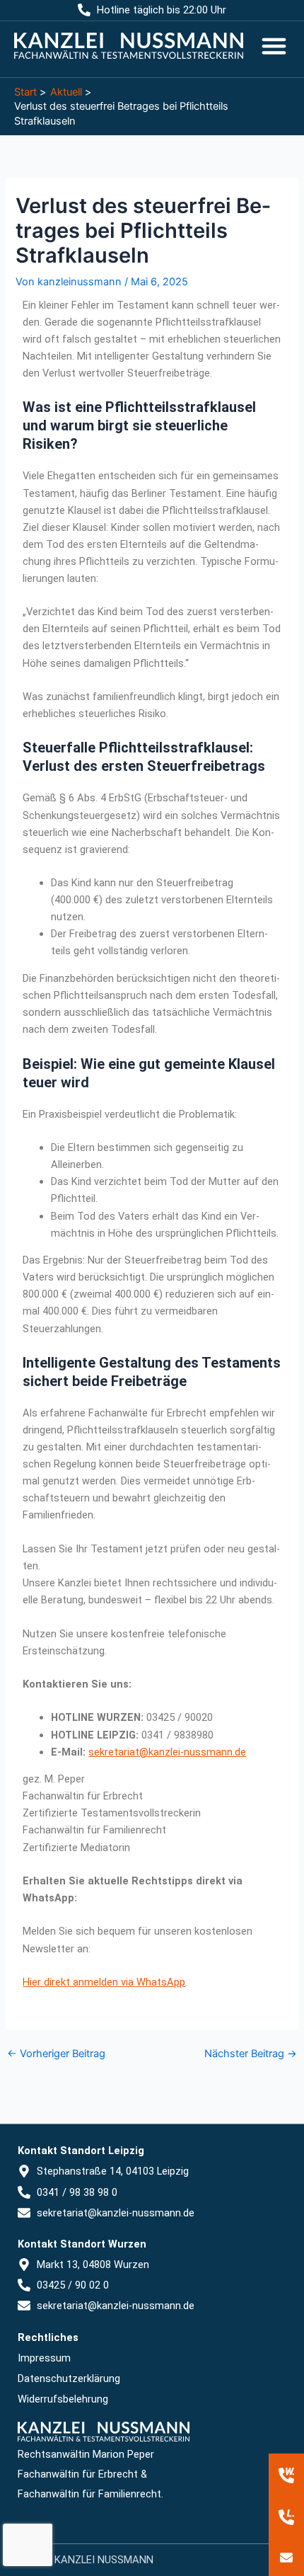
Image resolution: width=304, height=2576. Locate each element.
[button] (274, 46)
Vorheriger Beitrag (56, 2054)
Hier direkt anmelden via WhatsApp (104, 1982)
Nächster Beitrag (251, 2054)
